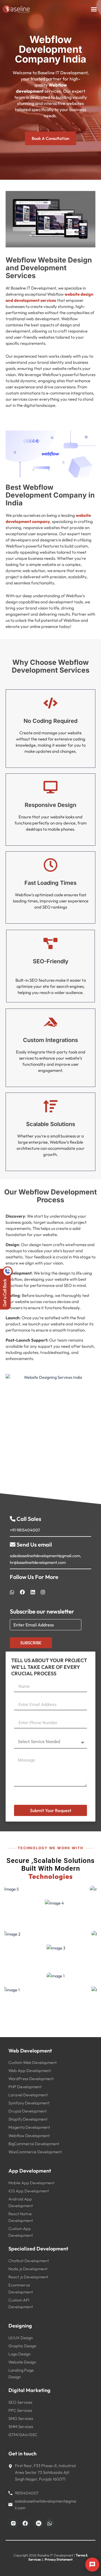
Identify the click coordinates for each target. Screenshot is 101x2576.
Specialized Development (38, 2249)
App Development (30, 2171)
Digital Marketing (29, 2390)
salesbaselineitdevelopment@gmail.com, (45, 1556)
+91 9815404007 (25, 1530)
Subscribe (31, 1643)
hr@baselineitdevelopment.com (38, 1562)
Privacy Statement (59, 2559)
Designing (20, 2326)
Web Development (30, 2051)
